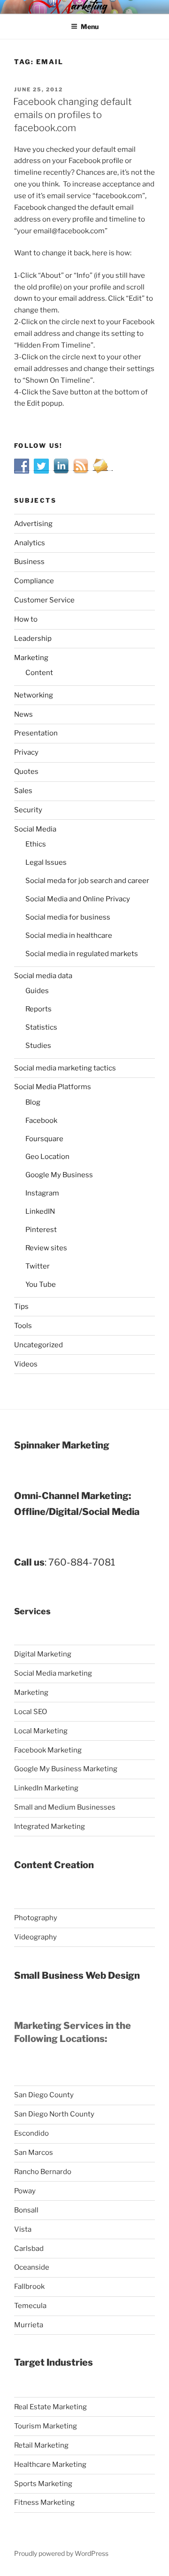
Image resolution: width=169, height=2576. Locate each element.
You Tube (41, 1284)
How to (26, 619)
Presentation (36, 733)
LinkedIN (40, 1211)
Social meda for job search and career (87, 881)
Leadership (33, 638)
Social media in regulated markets (82, 954)
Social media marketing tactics (65, 1068)
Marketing (31, 658)
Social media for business (68, 917)
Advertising (33, 524)
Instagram (42, 1193)
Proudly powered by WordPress (61, 2553)
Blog (33, 1102)
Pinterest (41, 1230)
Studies (38, 1046)
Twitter (38, 1266)
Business (29, 562)
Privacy (26, 752)
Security (28, 810)
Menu (90, 26)
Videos (26, 1364)
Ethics (36, 844)
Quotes (26, 772)
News (23, 714)
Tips (21, 1307)
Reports (38, 1009)
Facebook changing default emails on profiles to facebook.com (73, 115)
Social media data (43, 976)
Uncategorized (38, 1345)
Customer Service (44, 600)
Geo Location (47, 1157)
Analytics (30, 543)
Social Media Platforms (53, 1087)
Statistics (41, 1027)
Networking (34, 695)
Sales (23, 791)
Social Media (35, 829)
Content (39, 673)
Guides (37, 991)
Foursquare (44, 1139)
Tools (23, 1326)
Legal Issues (46, 862)
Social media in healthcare (69, 935)
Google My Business (59, 1175)
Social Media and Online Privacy (78, 899)
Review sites (46, 1248)
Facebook (41, 1121)
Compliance (34, 581)
